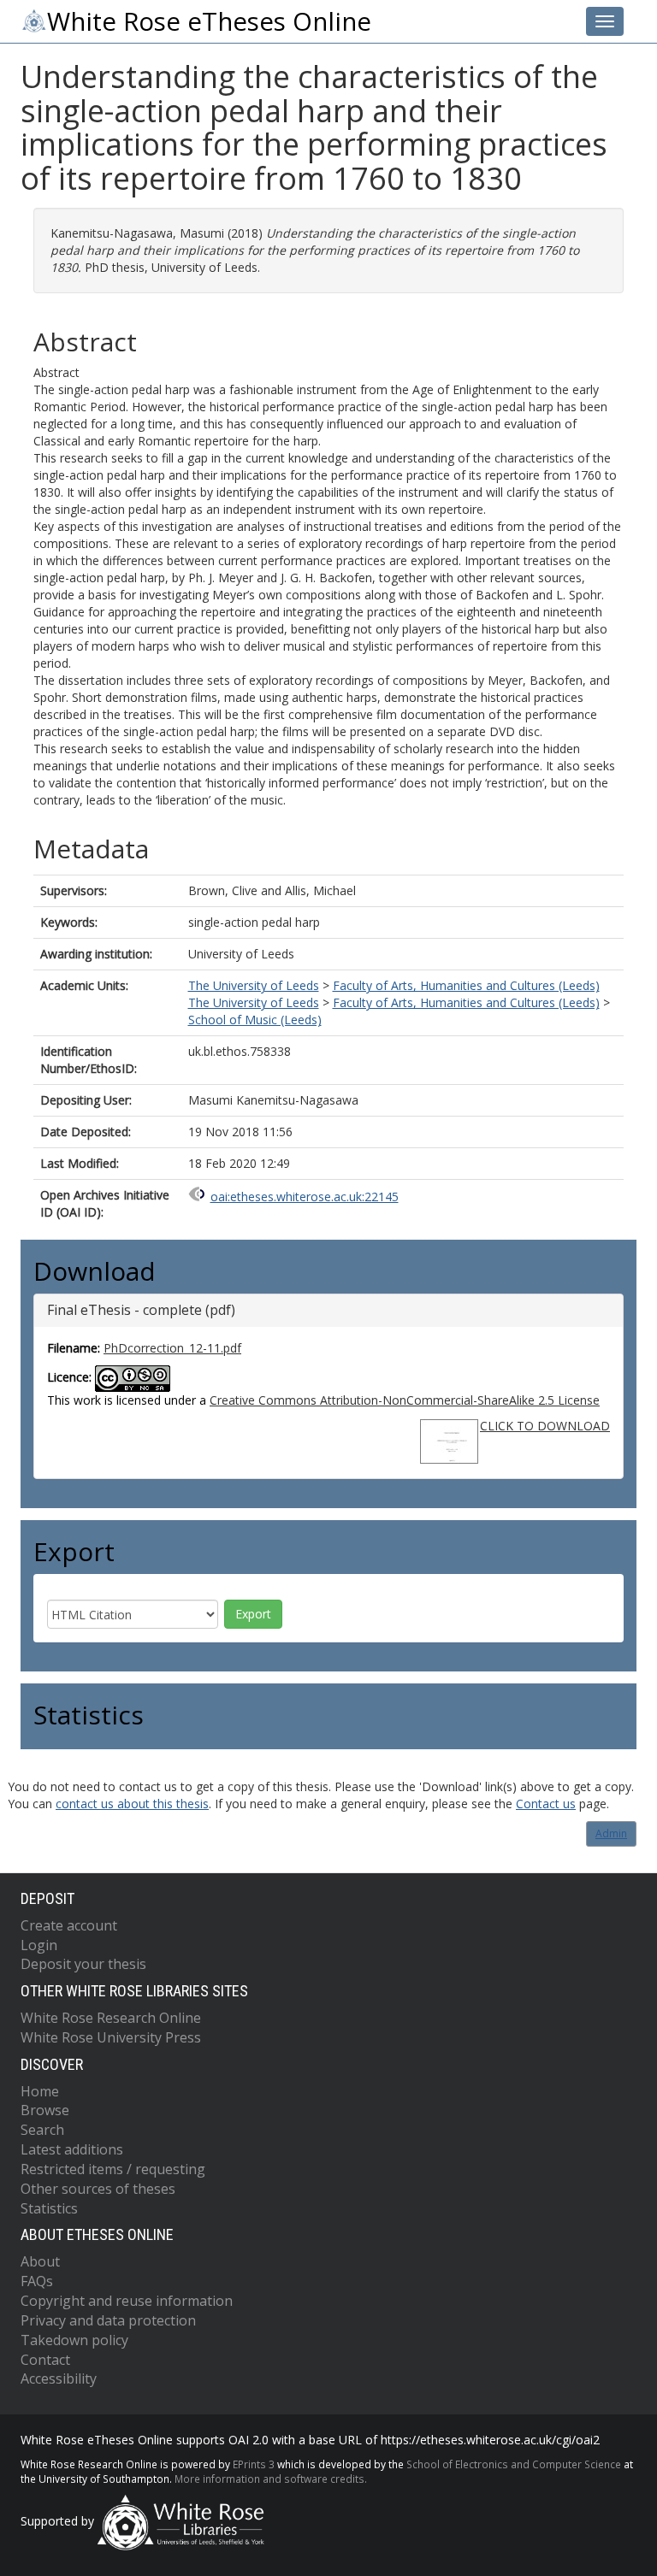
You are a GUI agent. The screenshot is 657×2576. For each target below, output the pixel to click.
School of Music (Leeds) (255, 1020)
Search (42, 2130)
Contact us (546, 1804)
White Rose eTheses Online (209, 21)
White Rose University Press (111, 2037)
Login (39, 1945)
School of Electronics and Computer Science (514, 2464)
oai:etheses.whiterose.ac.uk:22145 (305, 1197)
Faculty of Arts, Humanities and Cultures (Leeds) (466, 985)
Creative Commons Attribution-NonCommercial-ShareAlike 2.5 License (405, 1400)
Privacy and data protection (108, 2320)
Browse (45, 2110)
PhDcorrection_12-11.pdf (172, 1348)
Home (40, 2091)
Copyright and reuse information (127, 2301)
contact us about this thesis (132, 1804)
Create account (69, 1925)
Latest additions (72, 2149)
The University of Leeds (254, 985)
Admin (611, 1833)
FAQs (37, 2281)
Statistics (49, 2208)
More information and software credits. (271, 2479)
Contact (45, 2360)
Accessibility (59, 2379)
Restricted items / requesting (113, 2169)
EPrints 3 (254, 2464)
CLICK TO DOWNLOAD (545, 1426)
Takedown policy (74, 2340)
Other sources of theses (98, 2189)
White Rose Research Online (111, 2018)
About (40, 2261)
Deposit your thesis (83, 1964)
